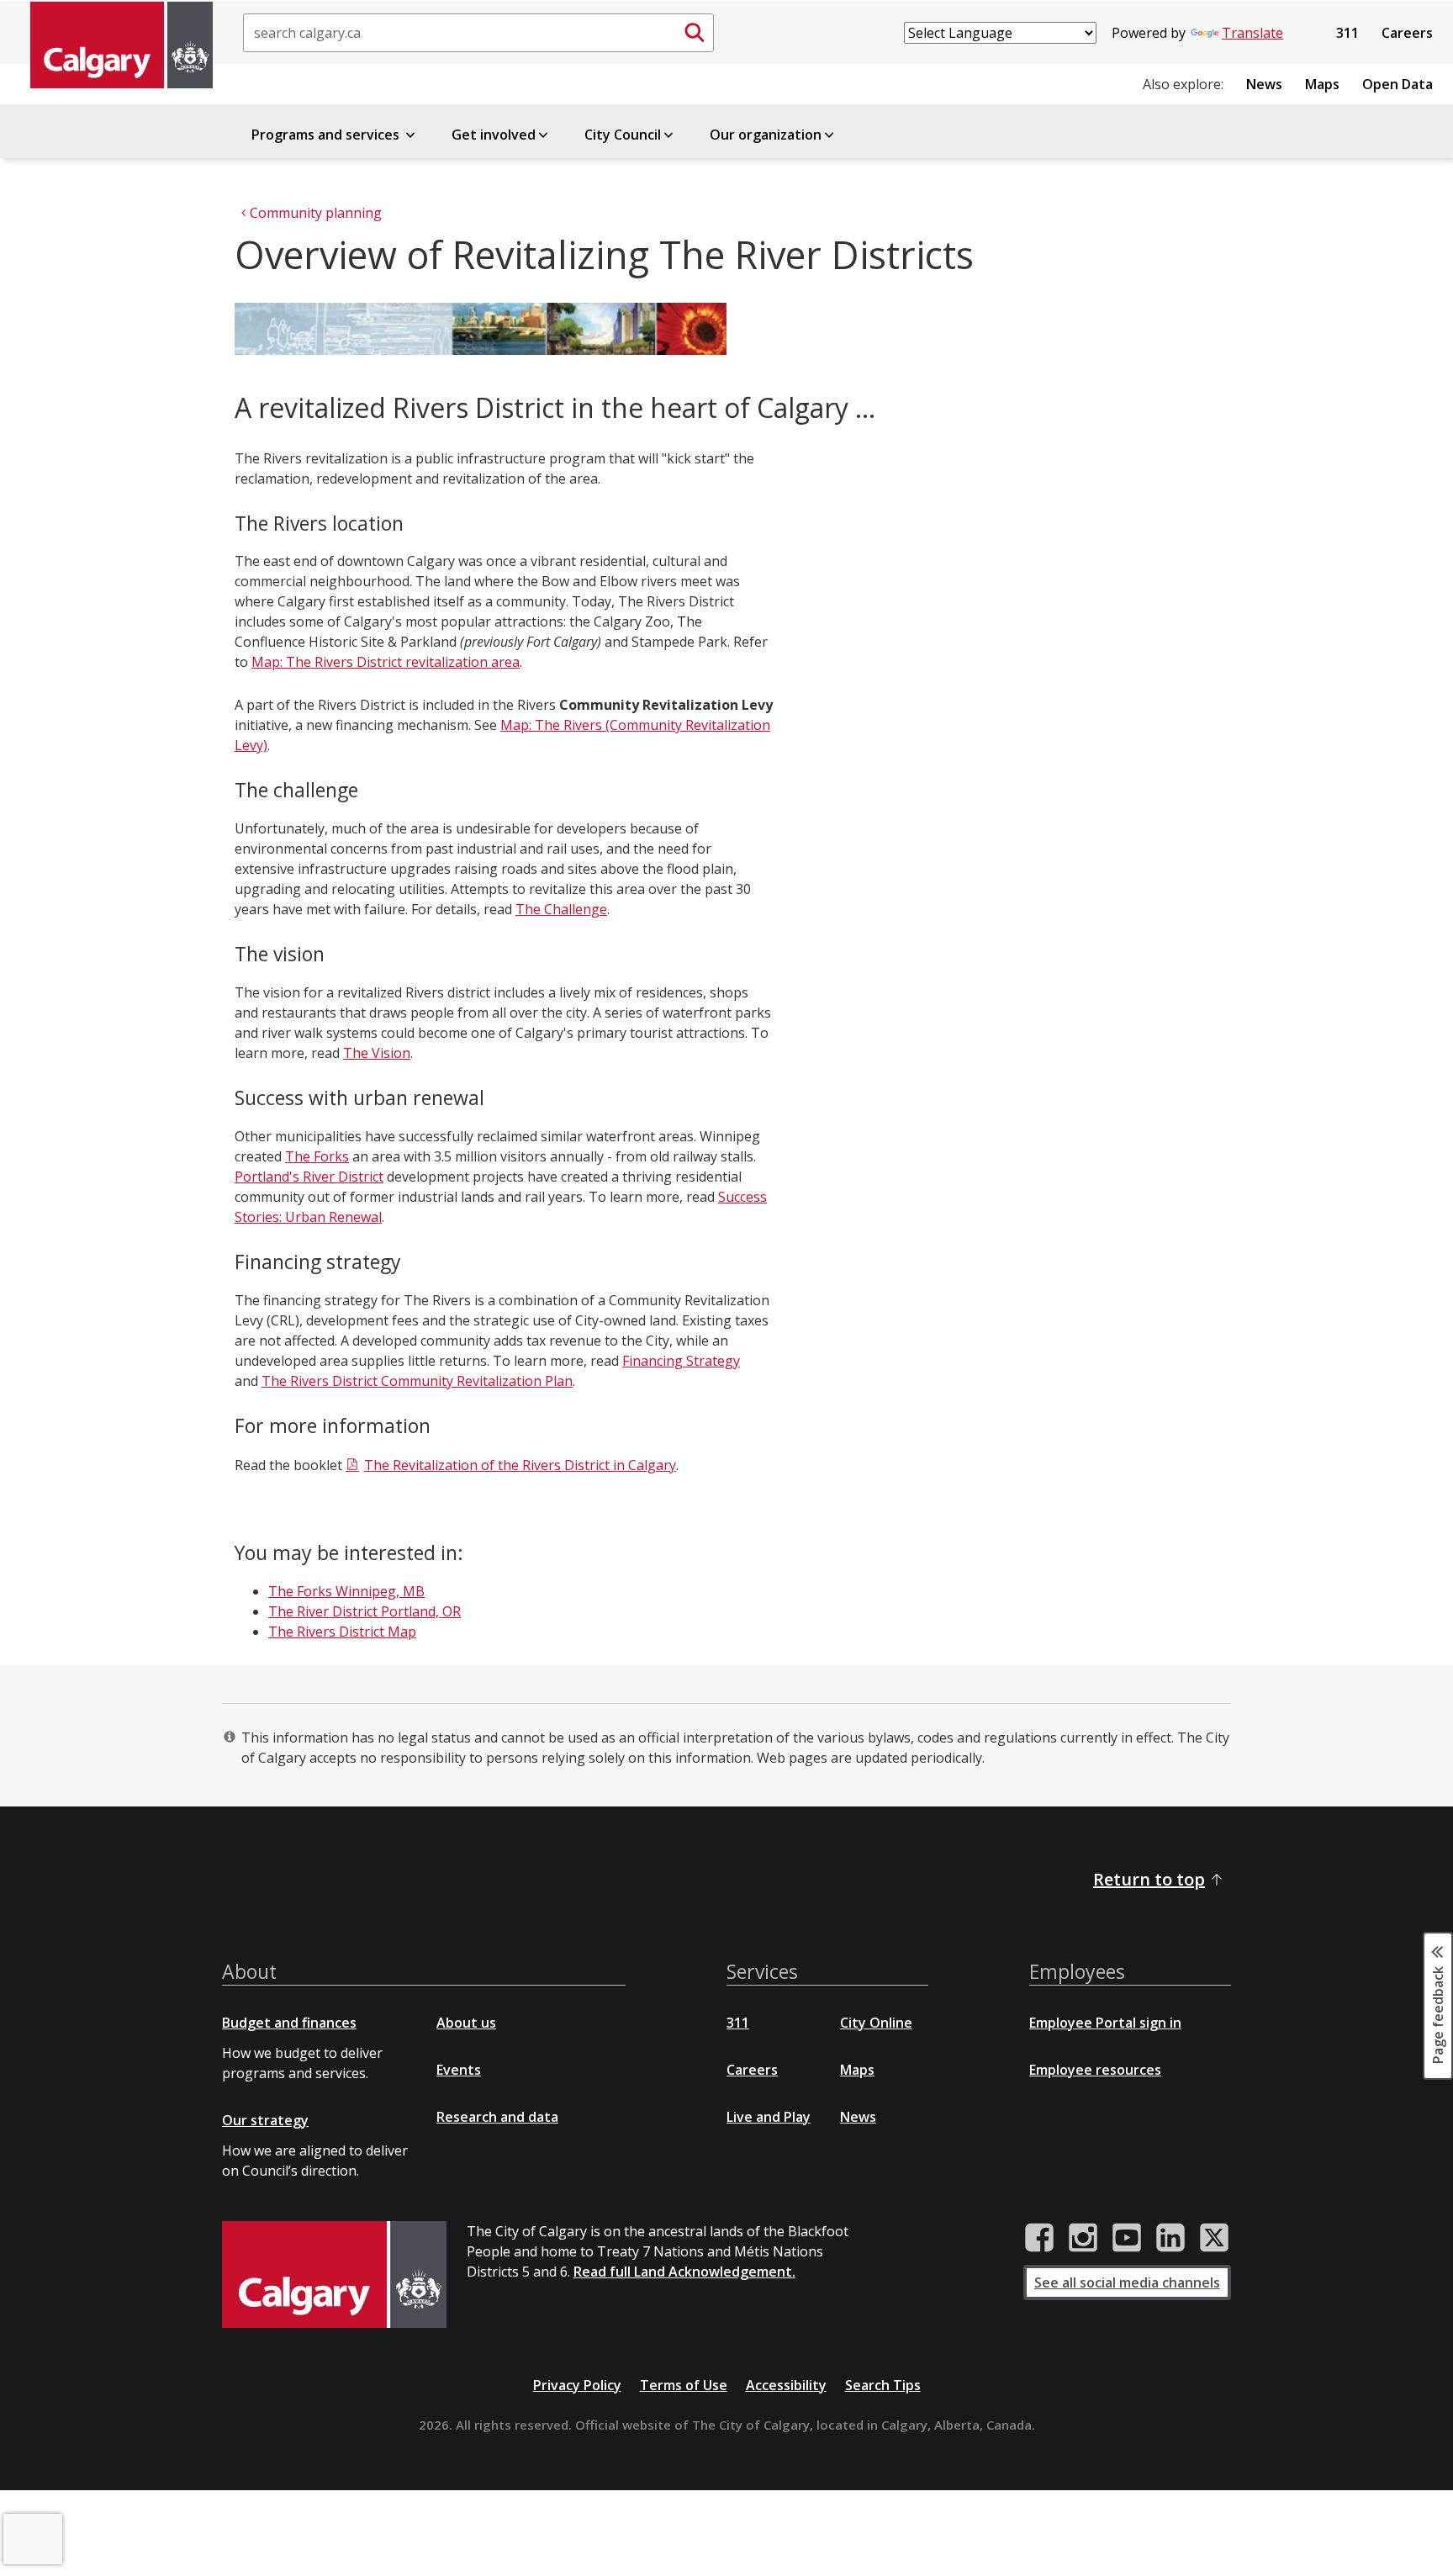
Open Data (1398, 84)
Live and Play (769, 2117)
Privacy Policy (577, 2385)
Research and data (497, 2117)
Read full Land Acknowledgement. (684, 2272)
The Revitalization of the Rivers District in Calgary (520, 1465)
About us (466, 2023)
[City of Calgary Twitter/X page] (1214, 2238)
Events (459, 2070)
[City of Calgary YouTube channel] (1127, 2238)
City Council (623, 135)
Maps (1322, 84)
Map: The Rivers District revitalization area (386, 662)
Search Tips (883, 2385)
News (1264, 84)
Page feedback (1438, 2014)
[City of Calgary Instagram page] (1083, 2238)
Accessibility (786, 2385)
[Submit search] (695, 33)
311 (1347, 33)
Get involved (494, 135)
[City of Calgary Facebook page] (1039, 2238)
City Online (876, 2023)
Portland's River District (309, 1177)
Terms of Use (684, 2385)
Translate (1252, 33)
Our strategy (265, 2120)
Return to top (1149, 1879)
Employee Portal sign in (1105, 2023)
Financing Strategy (681, 1361)
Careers (1407, 33)
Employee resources (1095, 2070)
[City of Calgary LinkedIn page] (1170, 2238)
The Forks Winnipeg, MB (346, 1591)
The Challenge (561, 909)
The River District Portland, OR (365, 1611)
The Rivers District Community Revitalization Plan (417, 1381)
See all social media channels (1127, 2282)
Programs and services (327, 135)
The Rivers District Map (342, 1632)
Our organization (766, 135)
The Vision (377, 1053)
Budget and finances (289, 2023)
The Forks (317, 1156)
